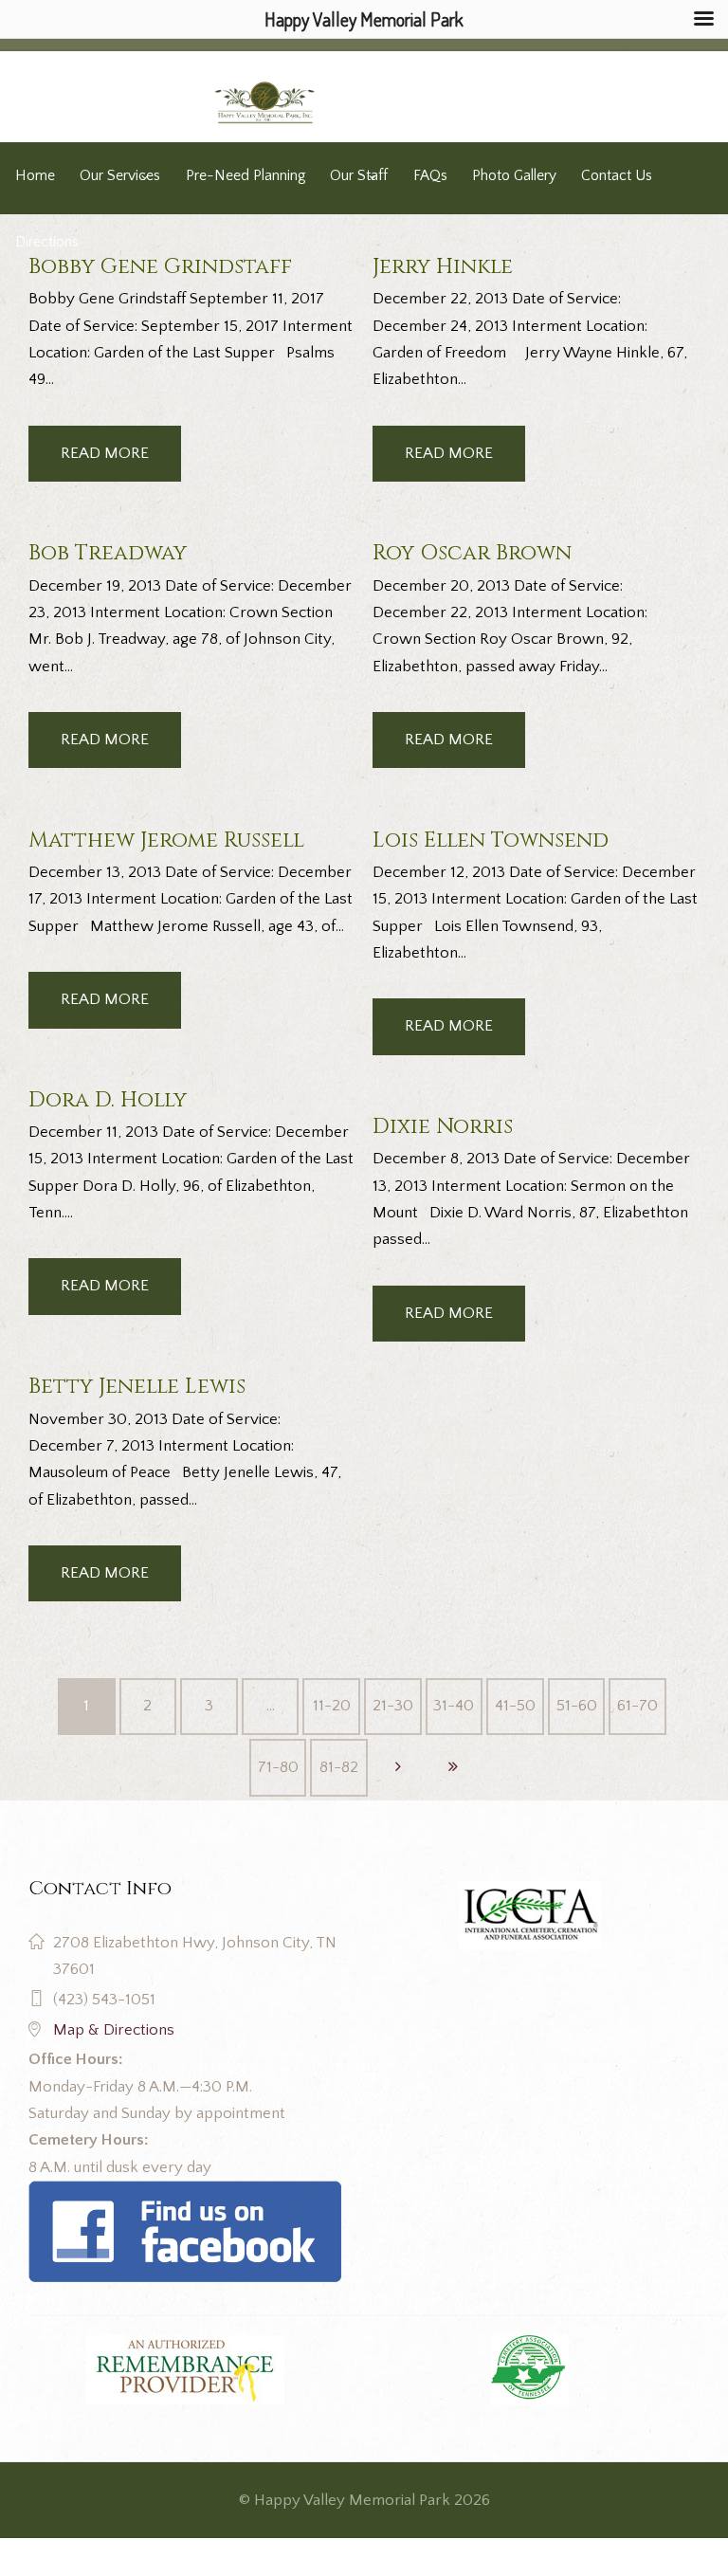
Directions (47, 242)
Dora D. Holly (108, 1100)
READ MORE (105, 453)
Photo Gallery (514, 176)
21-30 (393, 1706)
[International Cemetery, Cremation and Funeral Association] (185, 2194)
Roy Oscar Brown (472, 553)
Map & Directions (114, 2030)
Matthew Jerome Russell (166, 840)
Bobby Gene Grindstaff (160, 266)
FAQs (430, 176)
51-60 (577, 1706)
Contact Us (617, 176)
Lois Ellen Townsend (491, 840)
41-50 (515, 1706)
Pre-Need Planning (246, 176)
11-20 (332, 1706)
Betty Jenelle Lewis (137, 1386)
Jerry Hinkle (443, 266)
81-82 (339, 1767)
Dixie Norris (443, 1126)
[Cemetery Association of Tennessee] (530, 2370)
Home (35, 176)
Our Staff (359, 176)
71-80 (278, 1767)
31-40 (454, 1706)
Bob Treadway (108, 553)
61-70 (637, 1706)
